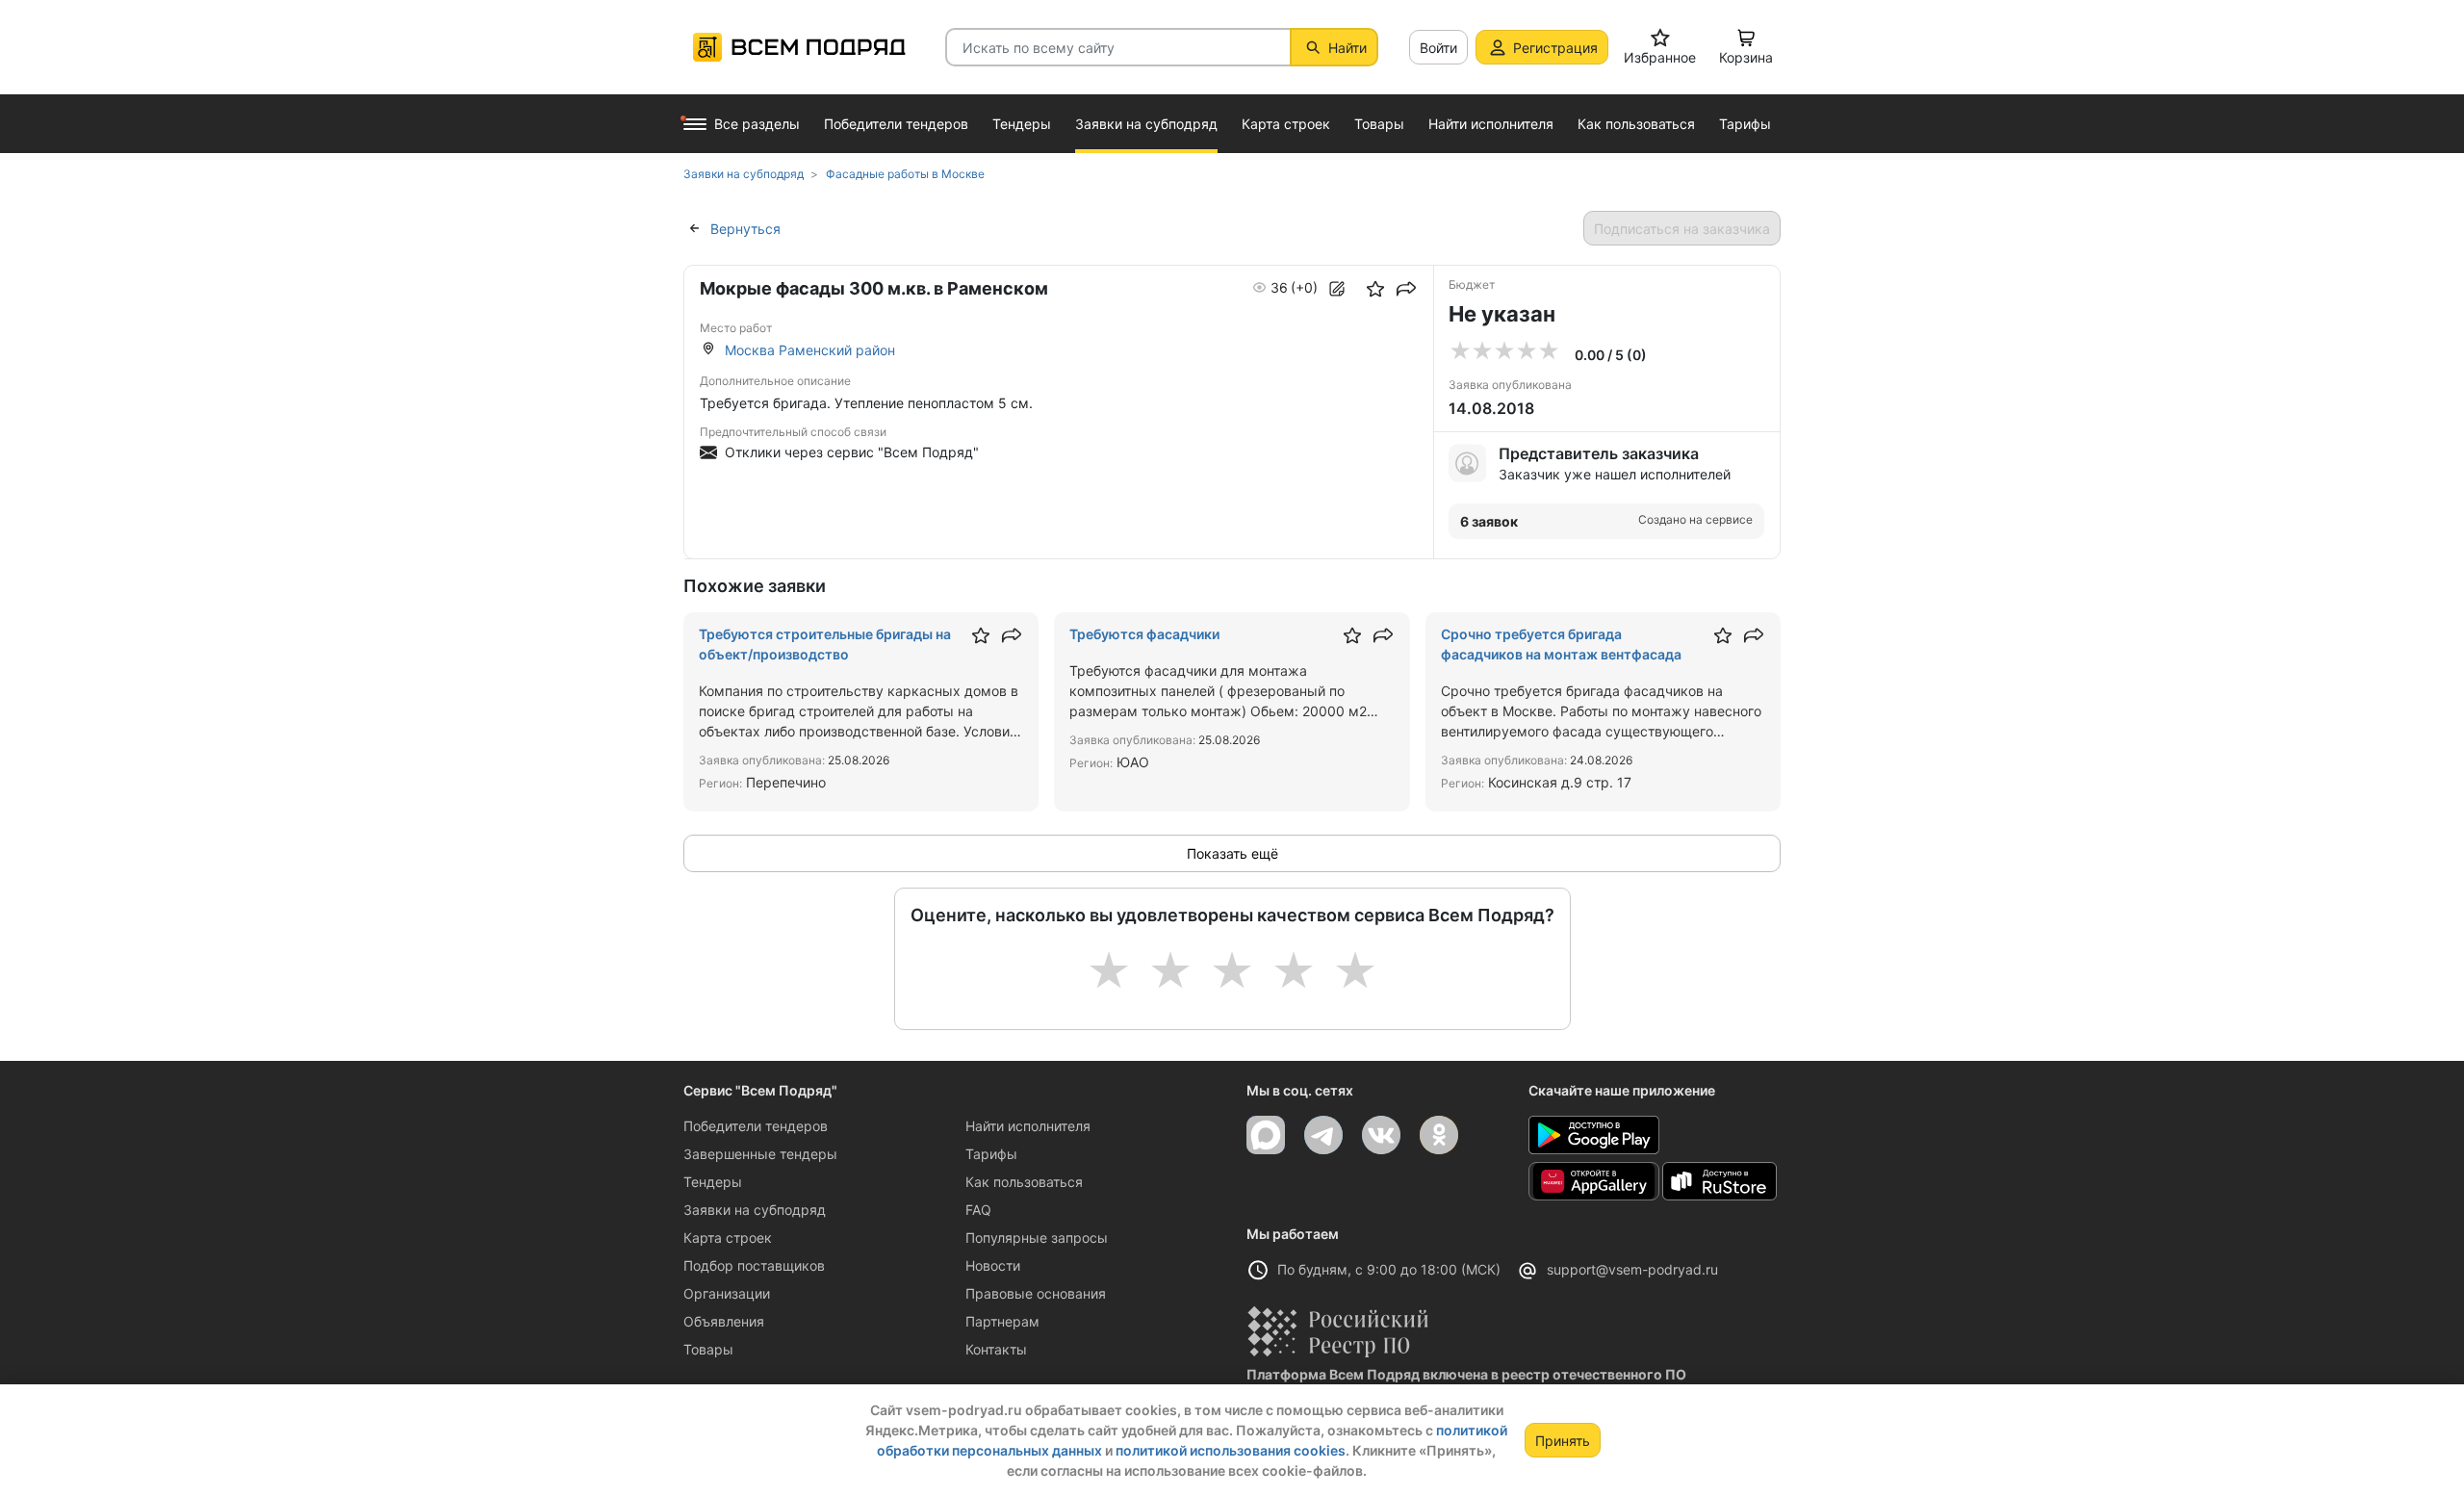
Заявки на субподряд (755, 1210)
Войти (1438, 48)
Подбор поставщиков (754, 1265)
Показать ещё (1232, 853)
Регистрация (1555, 48)
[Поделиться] (1406, 289)
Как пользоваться (1024, 1182)
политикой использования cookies (1231, 1450)
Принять (1563, 1441)
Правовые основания (1036, 1293)
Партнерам (1002, 1321)
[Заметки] (1337, 289)
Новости (993, 1265)
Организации (727, 1293)
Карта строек (728, 1238)
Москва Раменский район (810, 350)
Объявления (724, 1321)
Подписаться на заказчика (1682, 229)
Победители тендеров (756, 1126)
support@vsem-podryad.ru (1632, 1269)
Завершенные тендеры (760, 1154)
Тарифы (991, 1154)
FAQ (978, 1210)
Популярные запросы (1037, 1238)
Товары (708, 1349)
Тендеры (713, 1182)
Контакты (996, 1349)
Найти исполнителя (1028, 1126)
